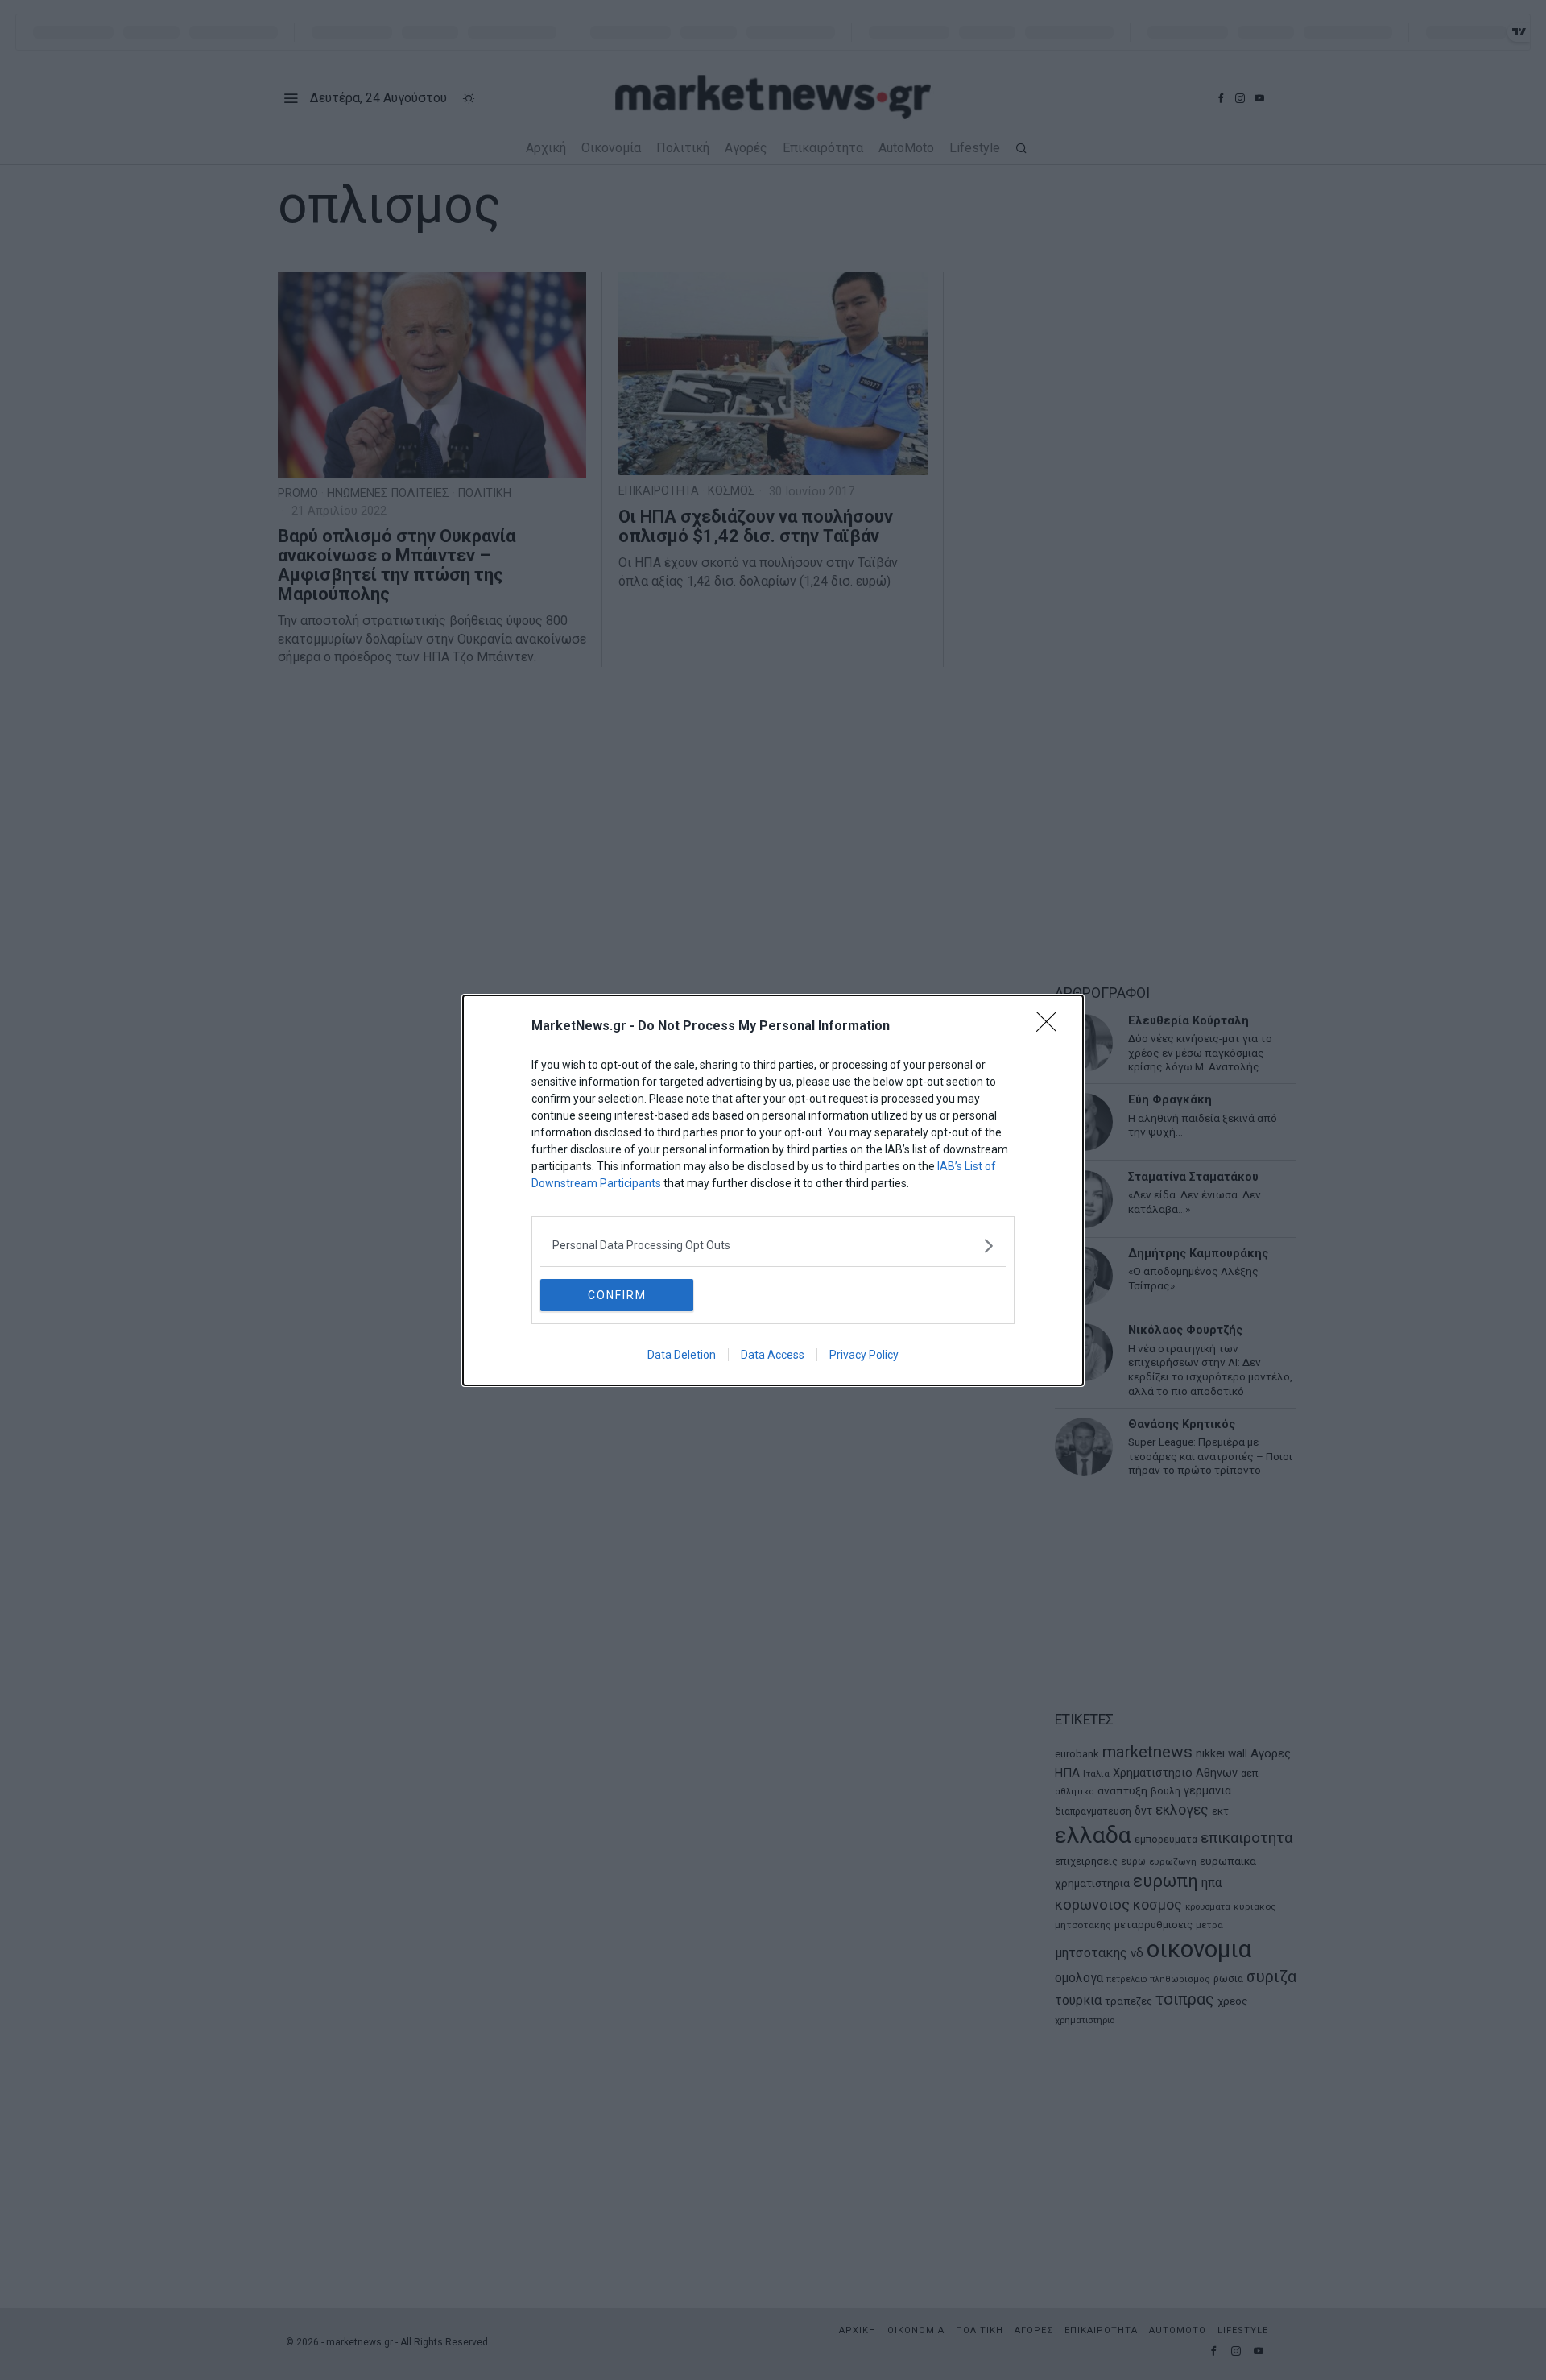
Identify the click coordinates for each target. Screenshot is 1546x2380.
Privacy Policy (864, 1355)
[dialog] (773, 1190)
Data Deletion (682, 1355)
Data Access (773, 1355)
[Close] (1052, 1027)
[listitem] (773, 1246)
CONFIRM (617, 1295)
